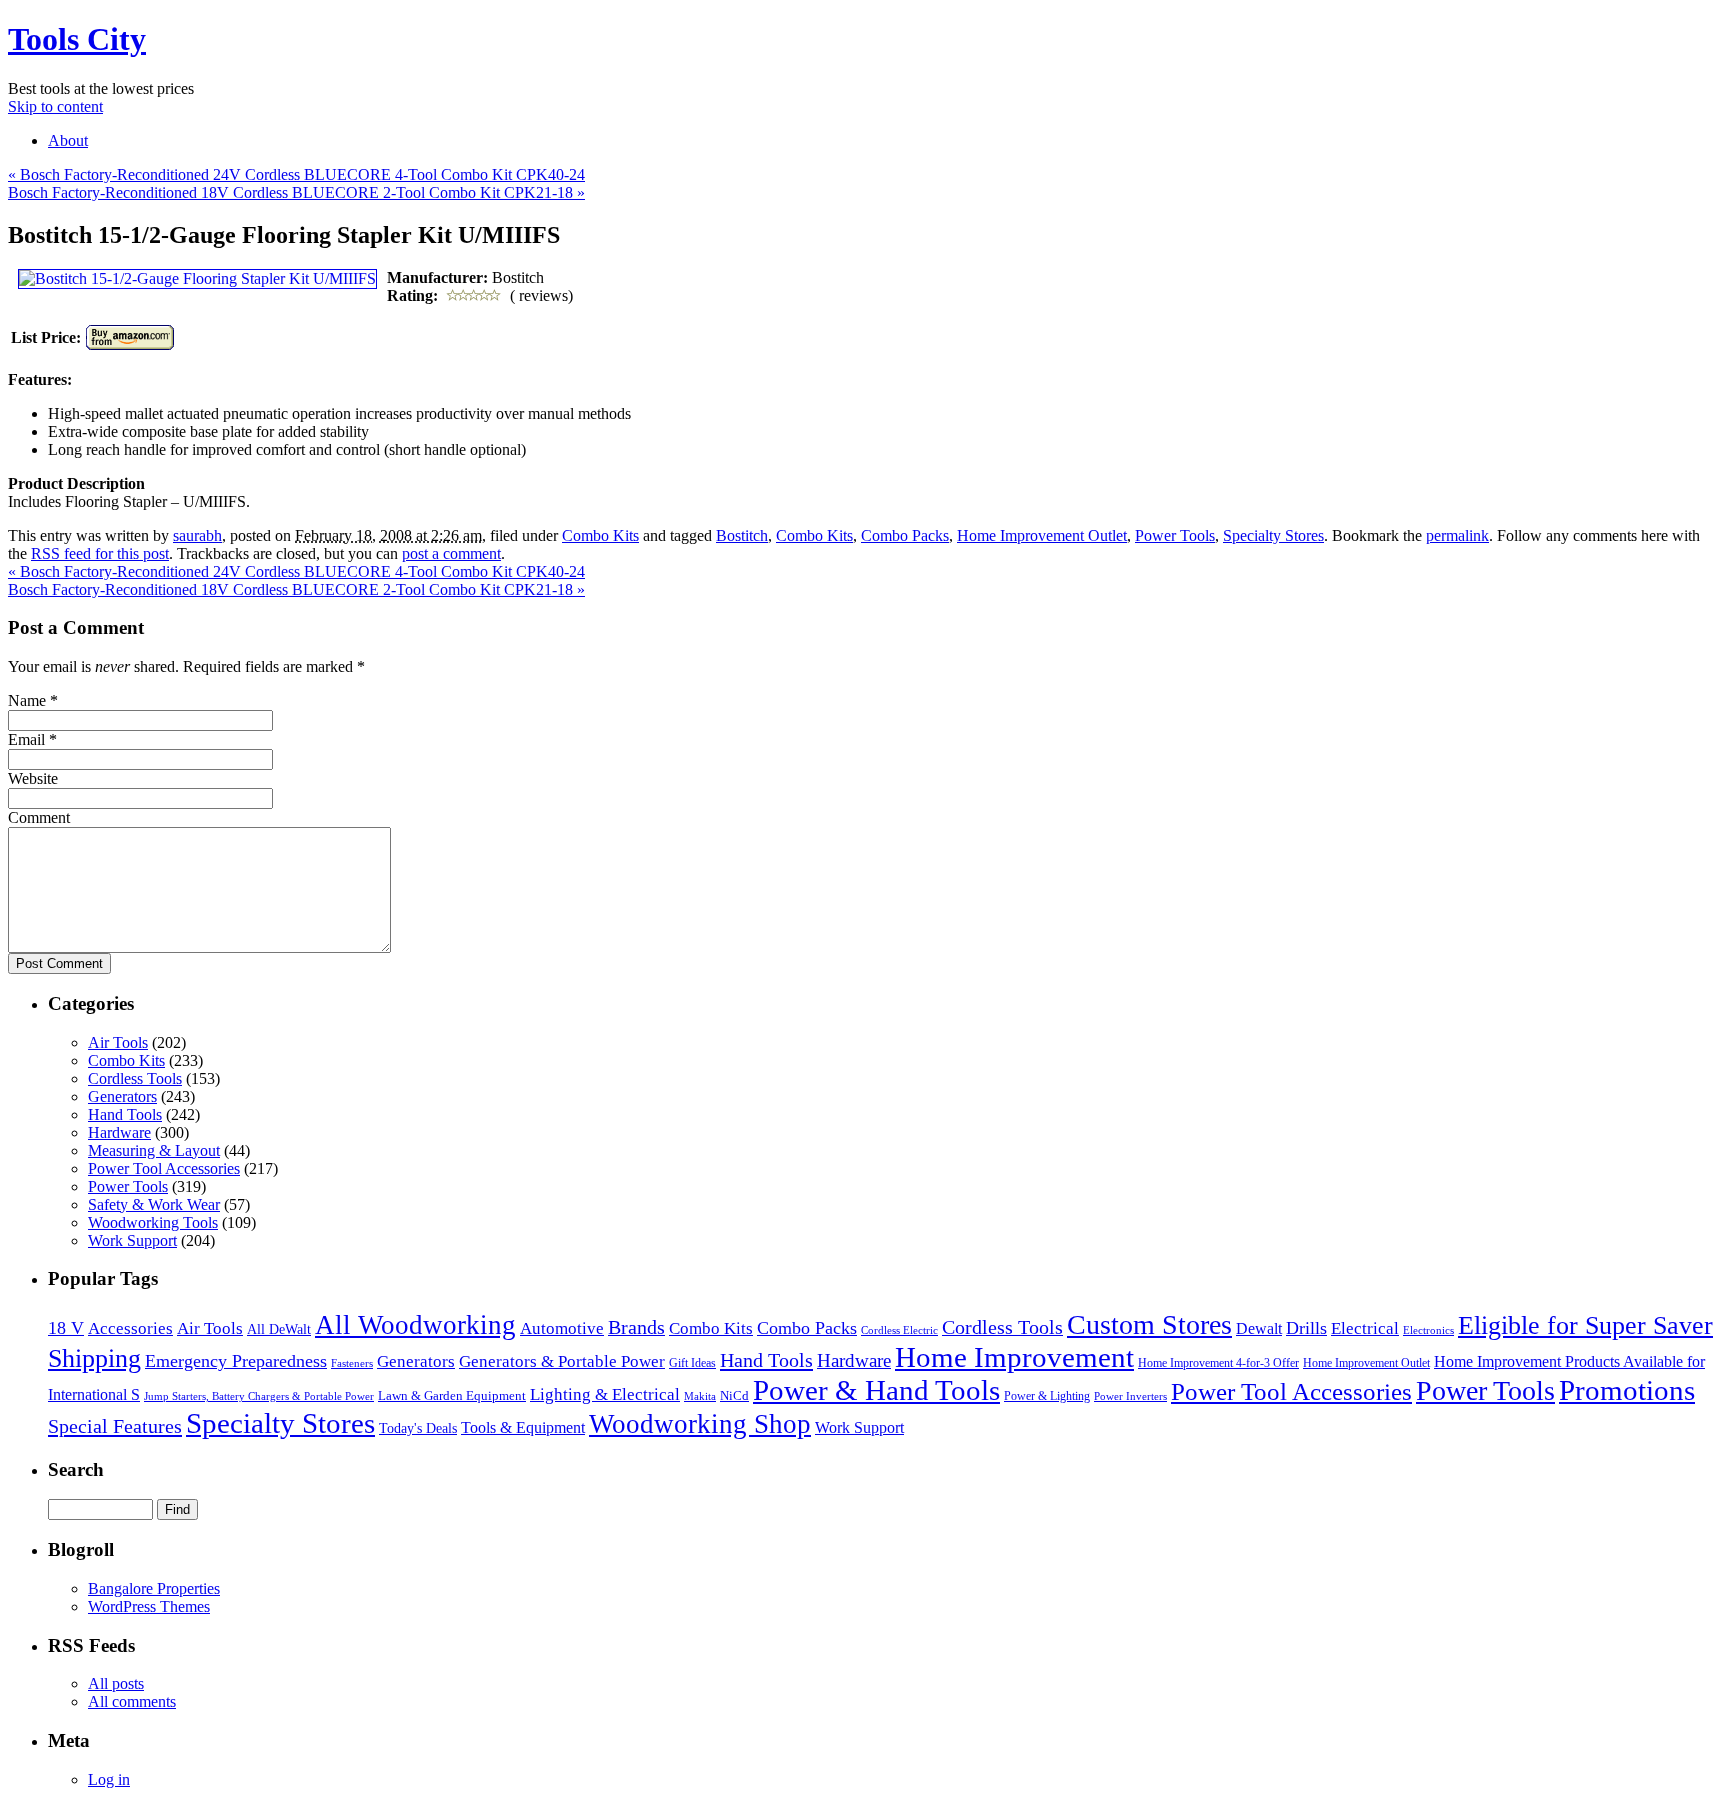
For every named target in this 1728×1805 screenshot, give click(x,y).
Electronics (1428, 1330)
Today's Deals (418, 1428)
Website (33, 778)
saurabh (197, 535)
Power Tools (1175, 535)
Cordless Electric (899, 1330)
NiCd (734, 1395)
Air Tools (118, 1042)
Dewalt (1259, 1328)
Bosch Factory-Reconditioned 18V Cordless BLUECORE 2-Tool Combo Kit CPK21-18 (296, 192)
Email (26, 739)
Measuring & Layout (154, 1150)
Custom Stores (1149, 1324)
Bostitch (742, 535)
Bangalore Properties (154, 1588)
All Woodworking (415, 1325)
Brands (636, 1327)
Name (27, 700)
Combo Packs (905, 535)
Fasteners (352, 1363)
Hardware (119, 1132)
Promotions (1627, 1390)
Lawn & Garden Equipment (452, 1396)
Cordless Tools (135, 1078)
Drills (1306, 1328)
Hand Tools (125, 1114)
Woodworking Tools (153, 1222)
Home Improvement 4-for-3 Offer (1218, 1363)
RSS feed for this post (100, 553)
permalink (1457, 535)
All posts (116, 1683)
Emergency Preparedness (236, 1361)
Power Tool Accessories (164, 1168)
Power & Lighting (1047, 1396)
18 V (66, 1328)
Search (76, 1469)
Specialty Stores (1273, 535)
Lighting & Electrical (605, 1394)
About (68, 140)
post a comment (451, 553)
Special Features (115, 1426)
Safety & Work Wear (154, 1204)
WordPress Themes (149, 1606)
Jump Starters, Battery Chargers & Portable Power (259, 1396)
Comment (39, 817)
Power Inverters (1130, 1396)
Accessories (130, 1328)
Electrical (1365, 1328)
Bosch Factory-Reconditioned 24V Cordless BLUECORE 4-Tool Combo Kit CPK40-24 (296, 174)
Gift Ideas (692, 1363)
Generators (122, 1096)
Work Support (132, 1240)
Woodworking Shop (700, 1424)
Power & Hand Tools (876, 1390)
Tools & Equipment (523, 1427)
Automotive (562, 1328)
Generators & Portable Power (562, 1361)
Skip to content (55, 106)
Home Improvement (1014, 1357)
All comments (132, 1701)
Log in (109, 1779)
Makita (700, 1396)
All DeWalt (279, 1329)
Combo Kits (600, 535)
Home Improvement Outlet (1042, 535)
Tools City (77, 39)
